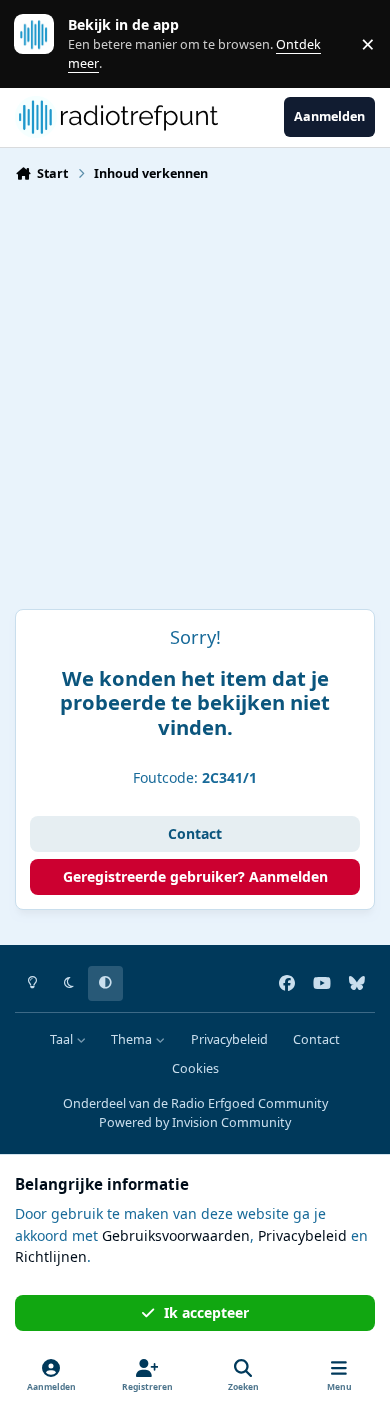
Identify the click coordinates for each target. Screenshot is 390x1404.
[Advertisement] (195, 404)
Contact (195, 833)
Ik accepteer (206, 1312)
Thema (133, 1039)
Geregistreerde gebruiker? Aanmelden (195, 876)
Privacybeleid (229, 1039)
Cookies (195, 1068)
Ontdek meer (44, 43)
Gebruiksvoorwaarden (176, 1235)
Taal (63, 1039)
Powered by (195, 1122)
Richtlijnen (51, 1256)
